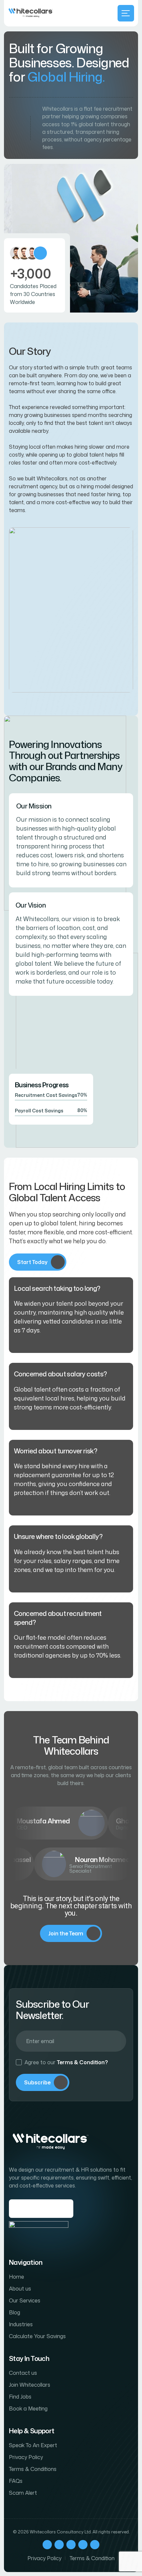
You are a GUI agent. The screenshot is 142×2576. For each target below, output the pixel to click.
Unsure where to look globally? (58, 1536)
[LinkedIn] (83, 2545)
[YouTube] (95, 2545)
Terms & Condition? (82, 2062)
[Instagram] (59, 2545)
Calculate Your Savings (37, 2336)
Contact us (23, 2373)
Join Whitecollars (30, 2385)
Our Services (25, 2300)
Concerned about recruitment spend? (58, 1618)
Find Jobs (20, 2397)
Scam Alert (23, 2493)
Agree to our (66, 2062)
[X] (71, 2545)
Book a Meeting (28, 2408)
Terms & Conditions (33, 2469)
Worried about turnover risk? (55, 1451)
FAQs (16, 2481)
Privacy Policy (26, 2457)
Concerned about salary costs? (60, 1374)
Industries (21, 2324)
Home (17, 2277)
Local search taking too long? (57, 1288)
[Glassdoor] (39, 2234)
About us (20, 2289)
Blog (15, 2312)
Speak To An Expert (33, 2445)
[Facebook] (47, 2545)
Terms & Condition (92, 2558)
